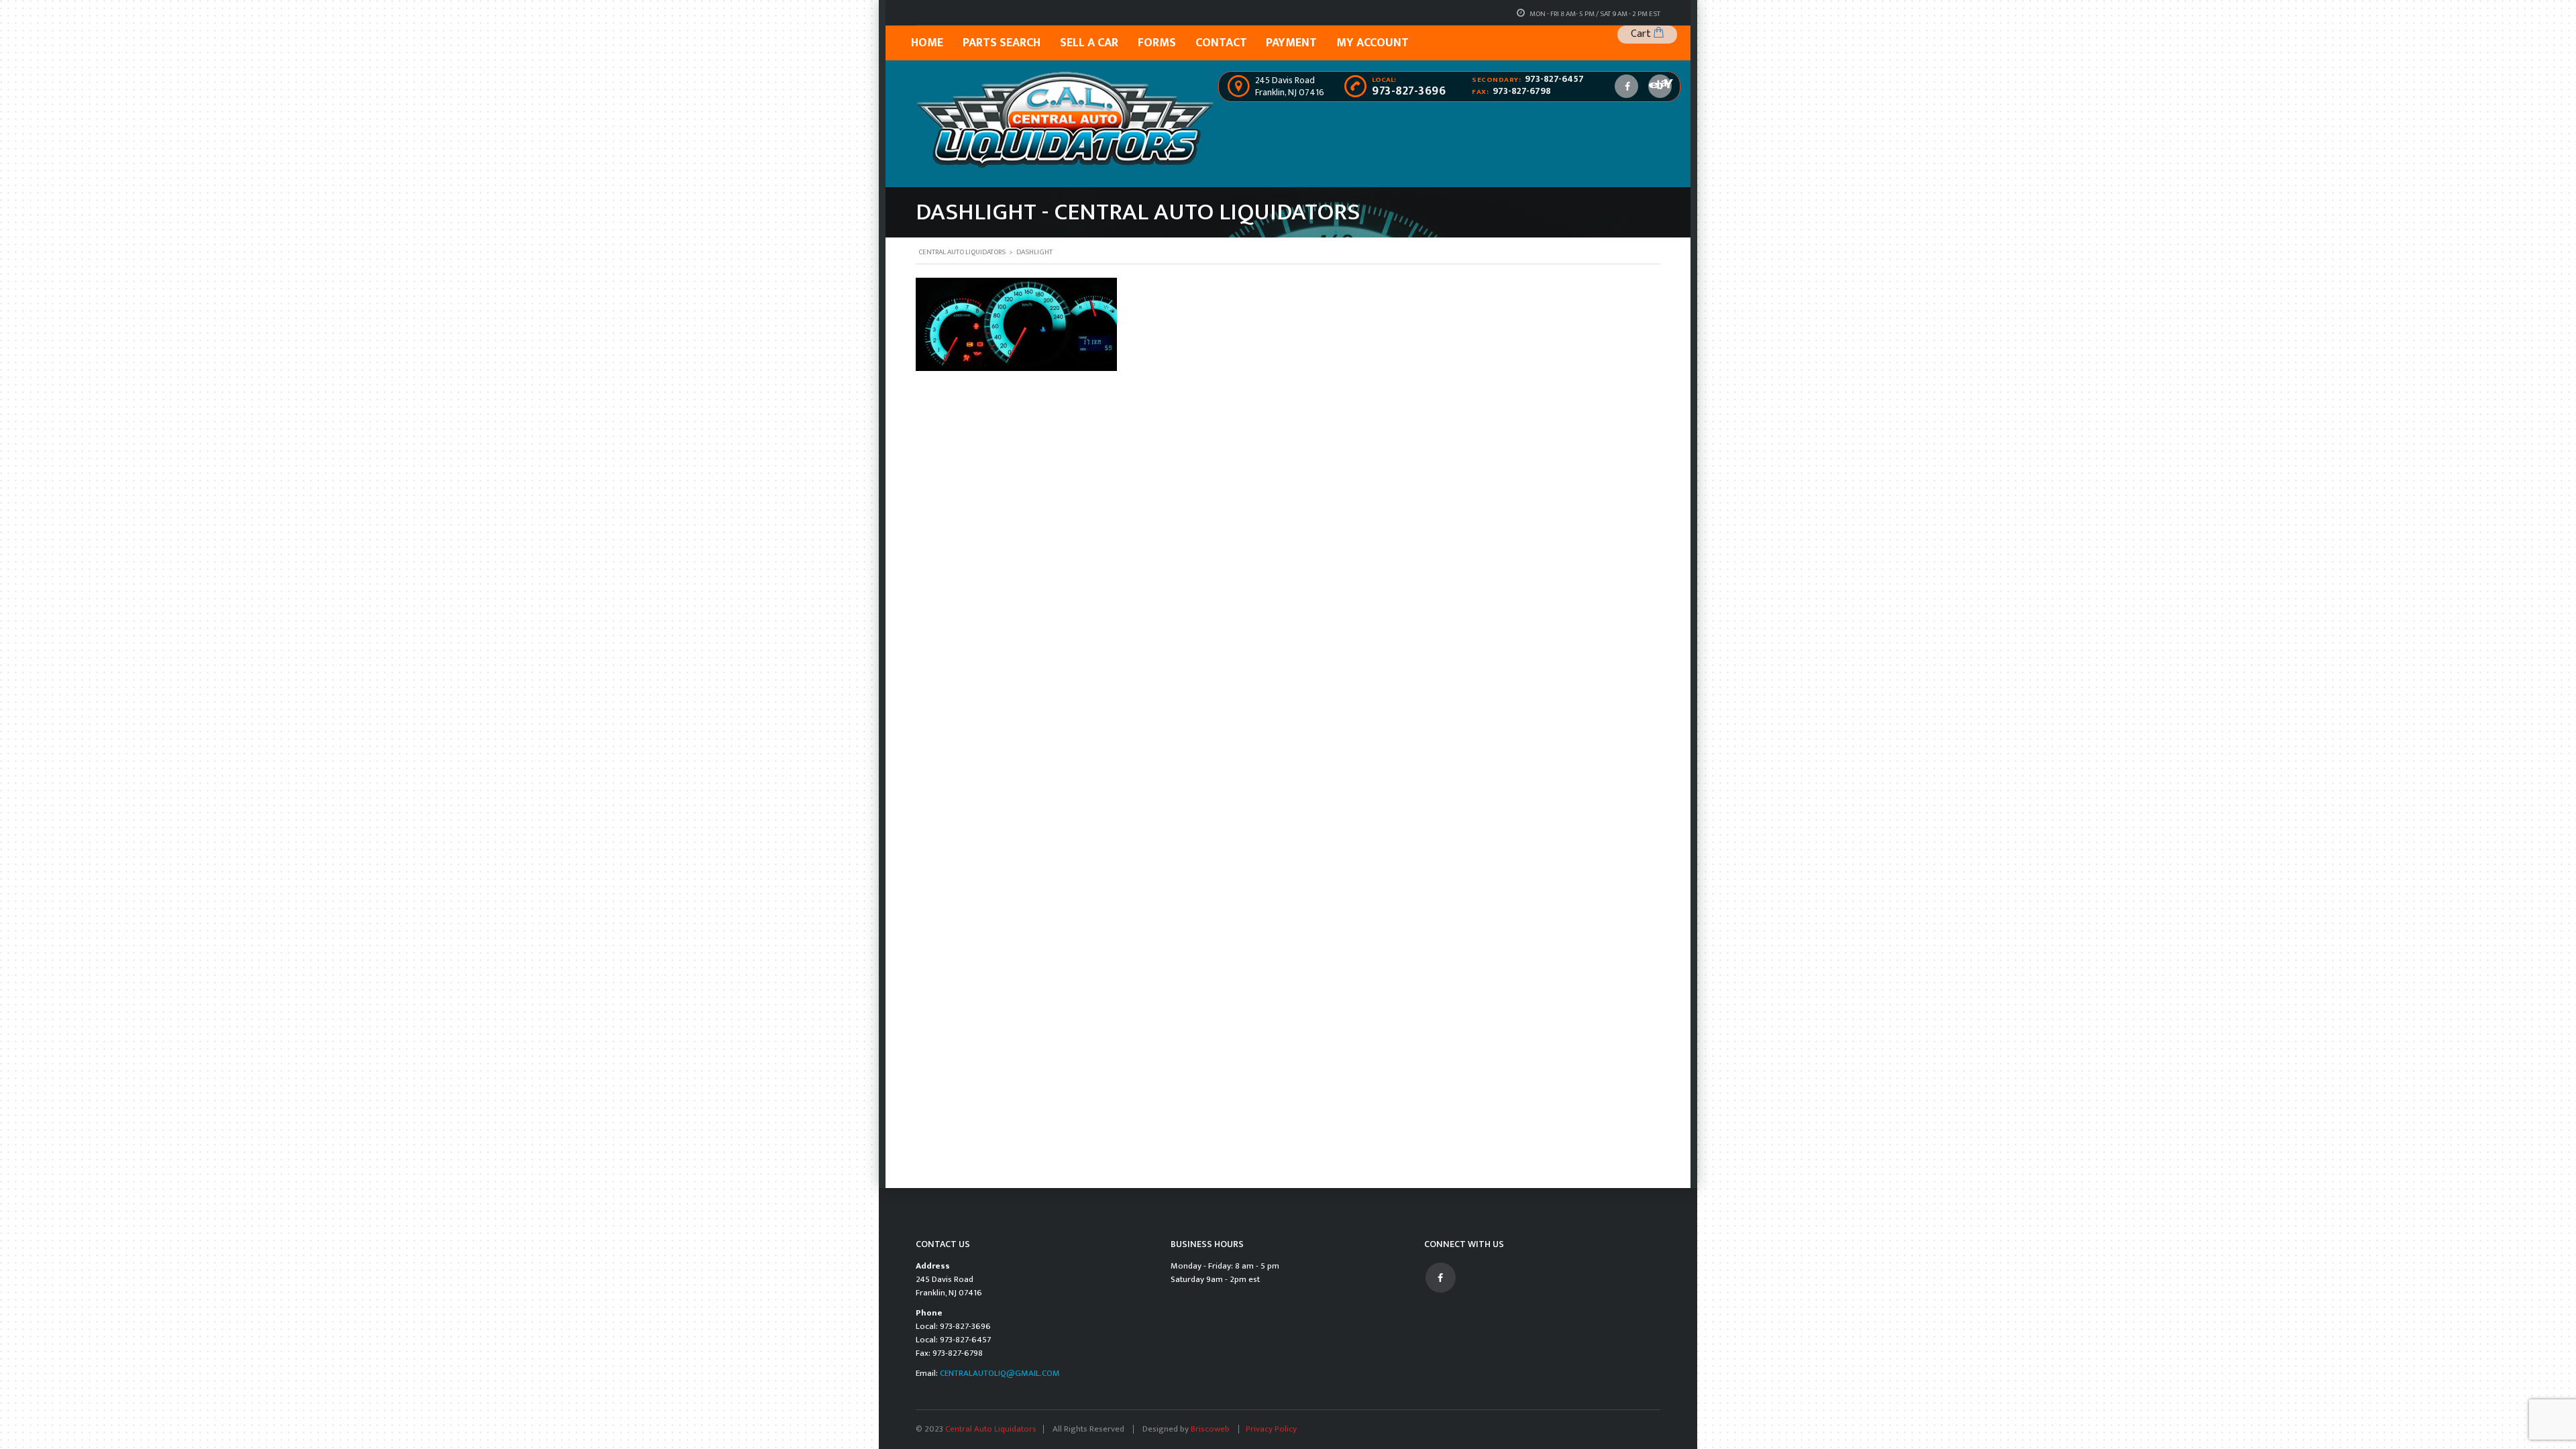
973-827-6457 (1554, 79)
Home (927, 43)
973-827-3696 (1409, 91)
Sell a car (1089, 43)
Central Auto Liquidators (991, 1429)
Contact (1221, 43)
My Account (1373, 43)
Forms (1157, 43)
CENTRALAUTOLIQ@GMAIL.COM (1000, 1373)
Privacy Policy (1271, 1429)
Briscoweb (1211, 1429)
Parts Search (1002, 43)
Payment (1291, 43)
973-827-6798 (1522, 91)
